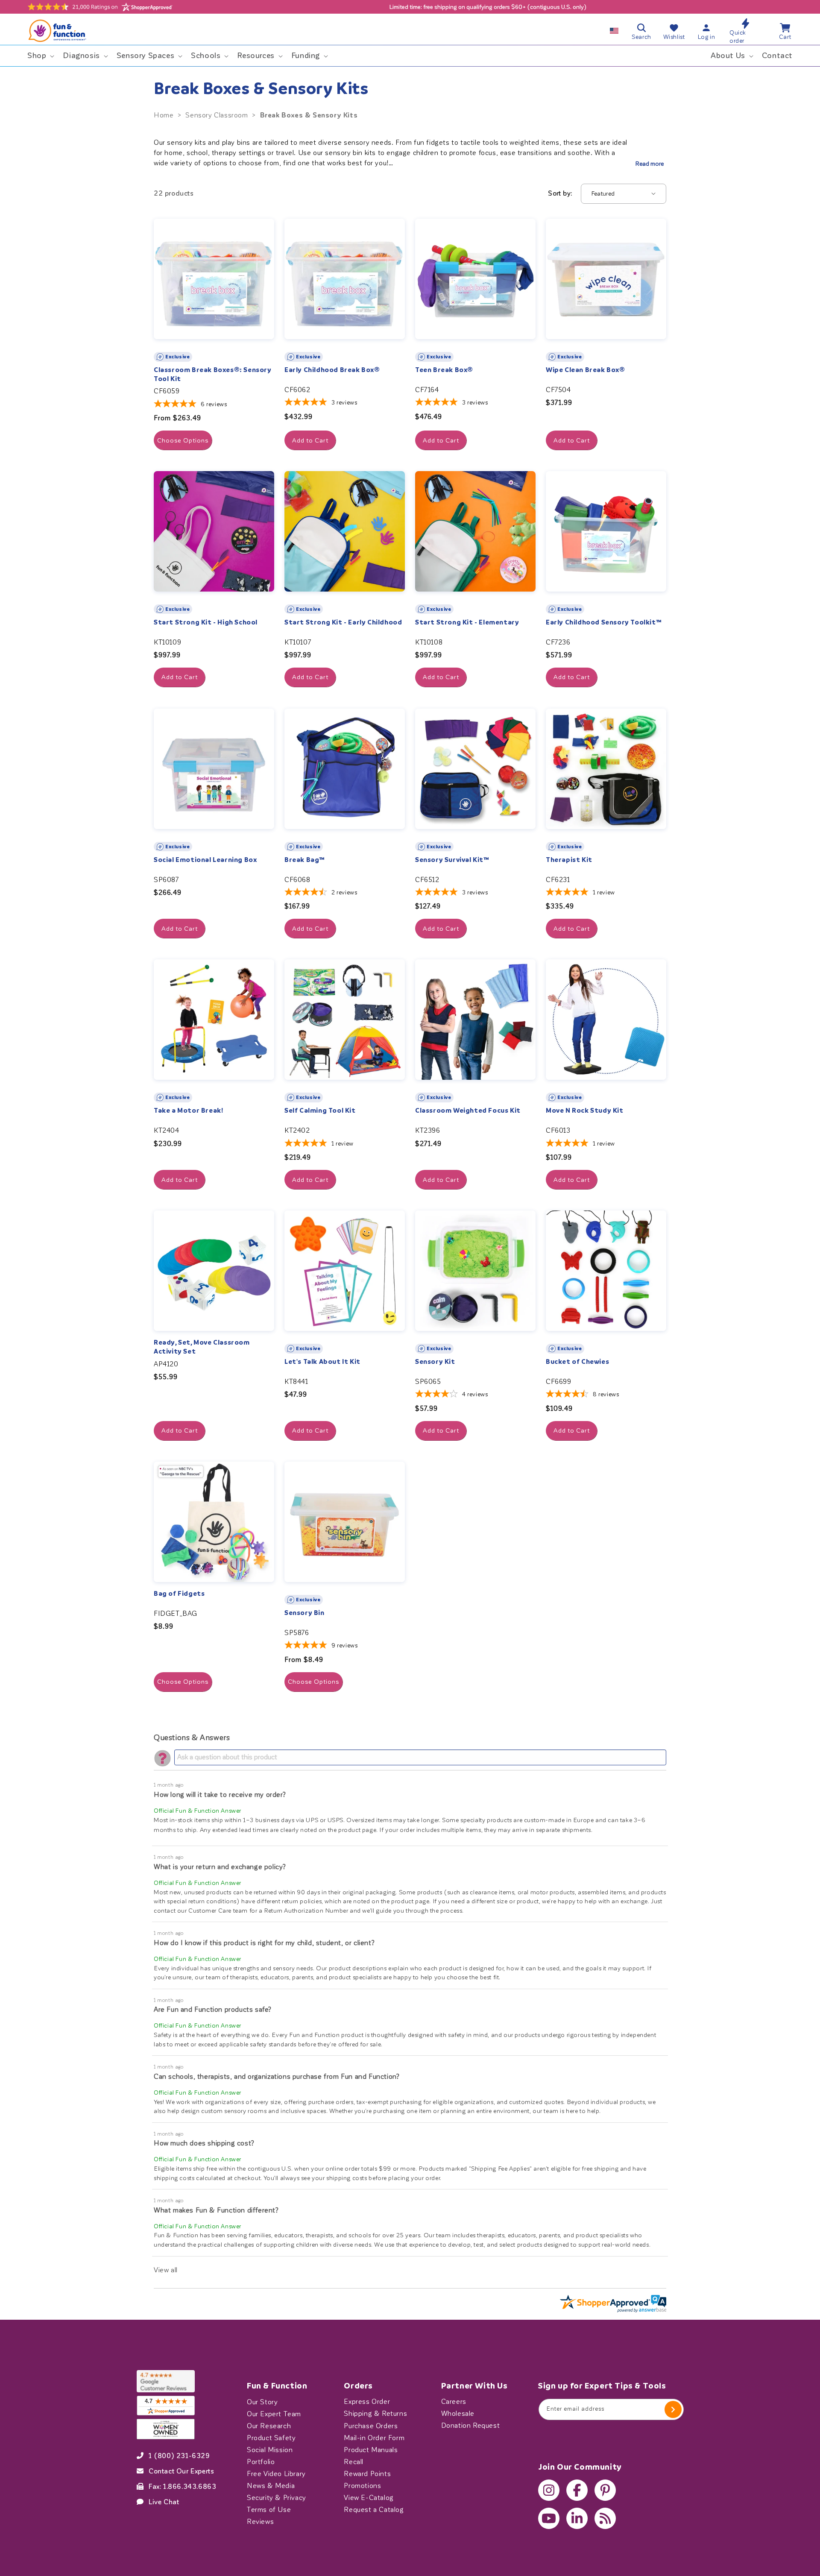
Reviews (260, 2521)
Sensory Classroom (217, 115)
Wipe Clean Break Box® (586, 370)
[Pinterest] (605, 2490)
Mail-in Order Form (374, 2438)
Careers (454, 2402)
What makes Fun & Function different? (216, 2210)
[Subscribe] (673, 2409)
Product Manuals (371, 2450)
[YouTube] (549, 2518)
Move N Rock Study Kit (585, 1111)
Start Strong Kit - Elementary (467, 622)
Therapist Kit (569, 860)
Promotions (362, 2485)
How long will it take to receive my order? (220, 1795)
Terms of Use (269, 2509)
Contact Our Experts (181, 2471)
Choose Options (183, 440)
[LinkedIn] (577, 2518)
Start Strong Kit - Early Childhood (343, 622)
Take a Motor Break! (188, 1111)
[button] (40, 56)
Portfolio (261, 2462)
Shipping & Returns (375, 2414)
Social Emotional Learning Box (205, 860)
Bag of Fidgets (179, 1594)
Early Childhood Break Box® (332, 370)
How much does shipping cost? (204, 2143)
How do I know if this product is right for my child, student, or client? (264, 1943)
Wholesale (458, 2414)
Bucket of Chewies (577, 1362)
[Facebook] (577, 2490)
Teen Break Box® (444, 370)
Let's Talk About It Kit (322, 1362)
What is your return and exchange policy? (220, 1867)
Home (164, 115)
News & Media (271, 2485)
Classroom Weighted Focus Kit (468, 1111)
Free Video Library (276, 2473)
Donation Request (471, 2426)
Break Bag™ (305, 860)
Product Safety (271, 2438)
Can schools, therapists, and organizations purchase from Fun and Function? (277, 2076)
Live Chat (164, 2502)
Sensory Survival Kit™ (452, 860)
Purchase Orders (371, 2426)
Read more (650, 164)
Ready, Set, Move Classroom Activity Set (202, 1347)
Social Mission (270, 2450)
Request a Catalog (374, 2509)
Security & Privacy (277, 2497)
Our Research (269, 2426)
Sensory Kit (435, 1362)
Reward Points (367, 2473)
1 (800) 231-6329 (179, 2456)
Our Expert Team (274, 2414)
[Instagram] (549, 2490)
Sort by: (560, 193)
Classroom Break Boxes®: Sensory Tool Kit (213, 374)
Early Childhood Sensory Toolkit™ (604, 622)
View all (166, 2270)
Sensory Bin (305, 1613)
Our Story (262, 2402)
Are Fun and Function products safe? (213, 2009)
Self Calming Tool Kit (320, 1111)
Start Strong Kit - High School (206, 622)
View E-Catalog (369, 2497)
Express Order (367, 2402)
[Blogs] (605, 2518)
